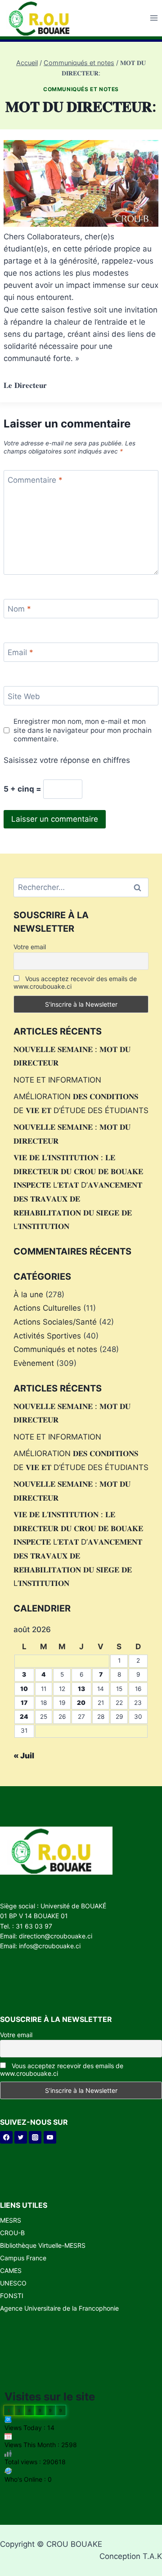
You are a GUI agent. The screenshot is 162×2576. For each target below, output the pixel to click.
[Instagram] (35, 2137)
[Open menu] (154, 18)
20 (81, 1703)
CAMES (11, 2270)
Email (20, 652)
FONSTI (12, 2296)
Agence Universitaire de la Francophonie (59, 2308)
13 (81, 1689)
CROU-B (12, 2233)
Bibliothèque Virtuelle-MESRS (43, 2245)
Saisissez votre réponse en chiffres (67, 760)
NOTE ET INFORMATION (57, 1080)
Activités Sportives (47, 1336)
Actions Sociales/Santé (55, 1322)
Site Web (24, 696)
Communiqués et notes (81, 89)
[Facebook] (6, 2137)
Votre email (30, 947)
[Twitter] (21, 2137)
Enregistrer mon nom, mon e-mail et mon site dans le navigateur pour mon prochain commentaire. (83, 730)
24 (24, 1717)
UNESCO (13, 2283)
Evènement (34, 1363)
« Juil (24, 1756)
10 (24, 1689)
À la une (28, 1295)
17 (24, 1703)
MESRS (11, 2220)
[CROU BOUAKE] (43, 18)
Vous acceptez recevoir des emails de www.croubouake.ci (75, 982)
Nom (19, 609)
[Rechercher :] (81, 887)
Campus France (23, 2258)
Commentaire (35, 480)
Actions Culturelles (47, 1308)
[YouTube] (50, 2137)
